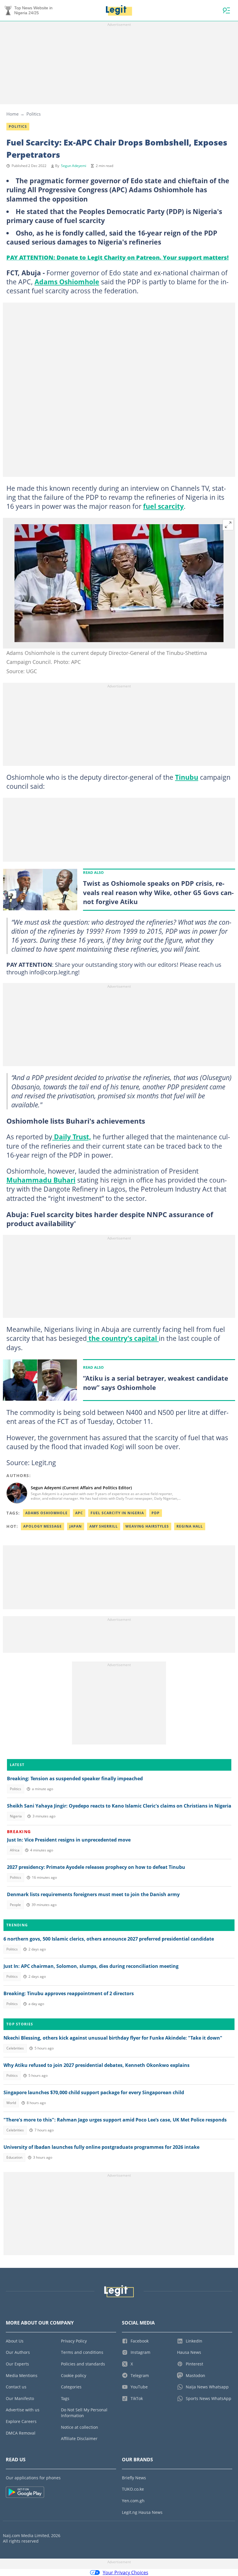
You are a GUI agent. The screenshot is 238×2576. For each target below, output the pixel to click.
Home (12, 114)
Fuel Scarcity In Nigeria (117, 1513)
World (11, 2103)
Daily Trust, (72, 1137)
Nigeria (16, 1816)
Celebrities (15, 2048)
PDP (156, 1513)
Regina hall (190, 1526)
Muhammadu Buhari (41, 1180)
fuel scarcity (163, 506)
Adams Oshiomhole (67, 282)
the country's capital (123, 1338)
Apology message (43, 1526)
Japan (76, 1526)
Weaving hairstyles (147, 1526)
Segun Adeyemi (74, 166)
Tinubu (187, 777)
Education (14, 2157)
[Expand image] (228, 525)
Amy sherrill (104, 1526)
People (15, 1905)
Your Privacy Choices (126, 2573)
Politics (34, 114)
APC (79, 1513)
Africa (15, 1850)
